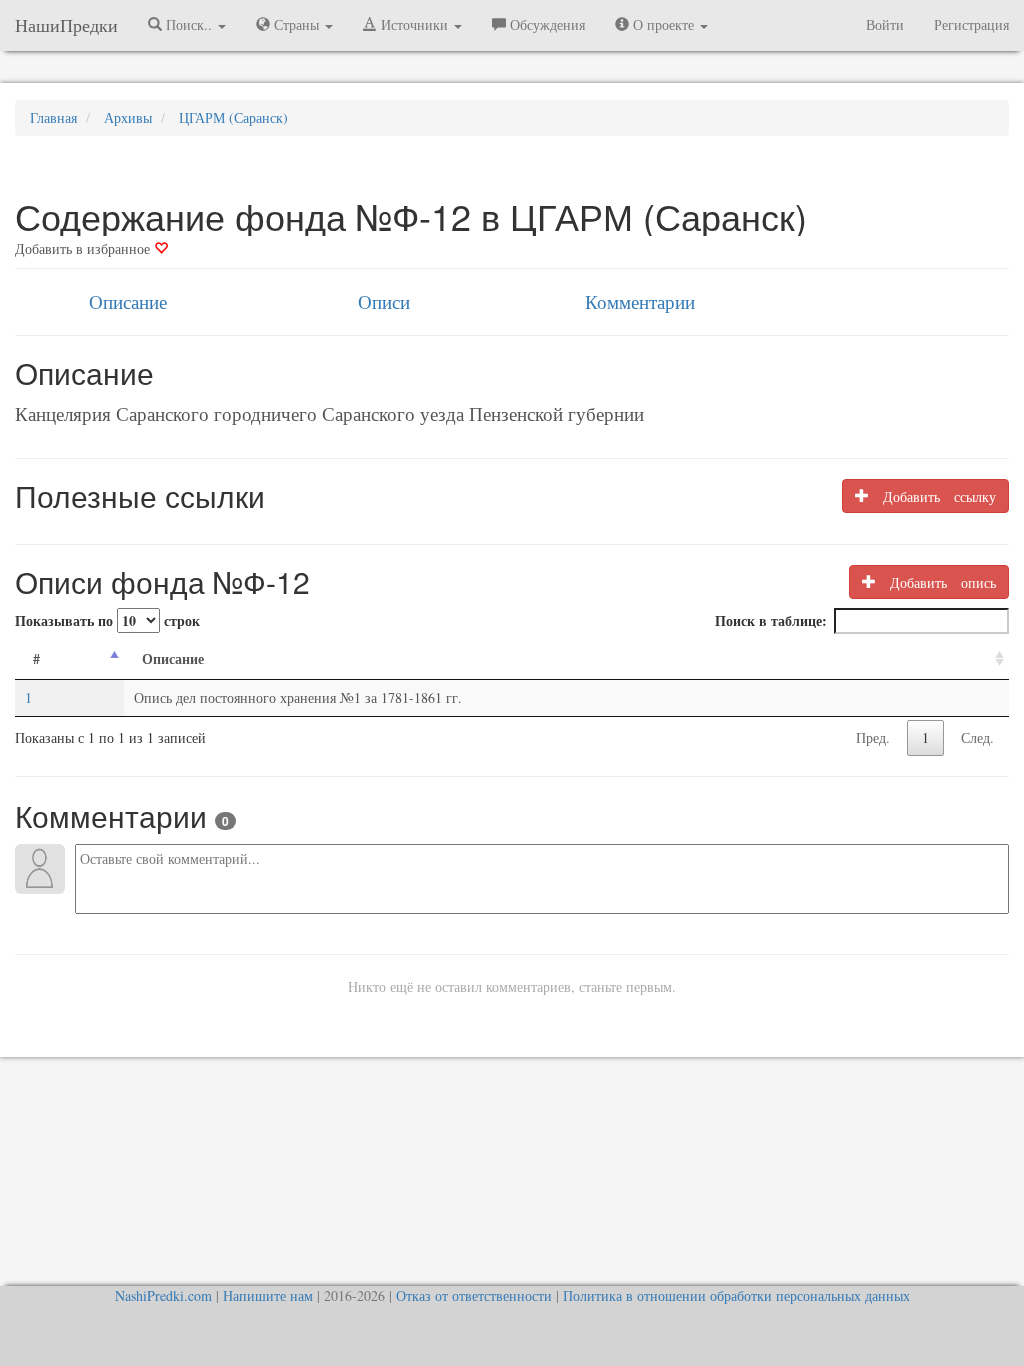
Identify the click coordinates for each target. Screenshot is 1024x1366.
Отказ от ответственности (474, 1295)
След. (977, 737)
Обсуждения (545, 24)
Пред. (873, 737)
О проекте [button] (663, 24)
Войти (885, 24)
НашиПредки (66, 25)
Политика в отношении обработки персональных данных (736, 1295)
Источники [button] (414, 24)
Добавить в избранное (84, 248)
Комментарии (640, 301)
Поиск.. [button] (189, 24)
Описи (384, 301)
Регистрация (971, 24)
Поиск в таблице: (771, 620)
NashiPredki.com (163, 1295)
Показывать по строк (107, 620)
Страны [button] (296, 24)
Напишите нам (268, 1295)
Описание (128, 301)
